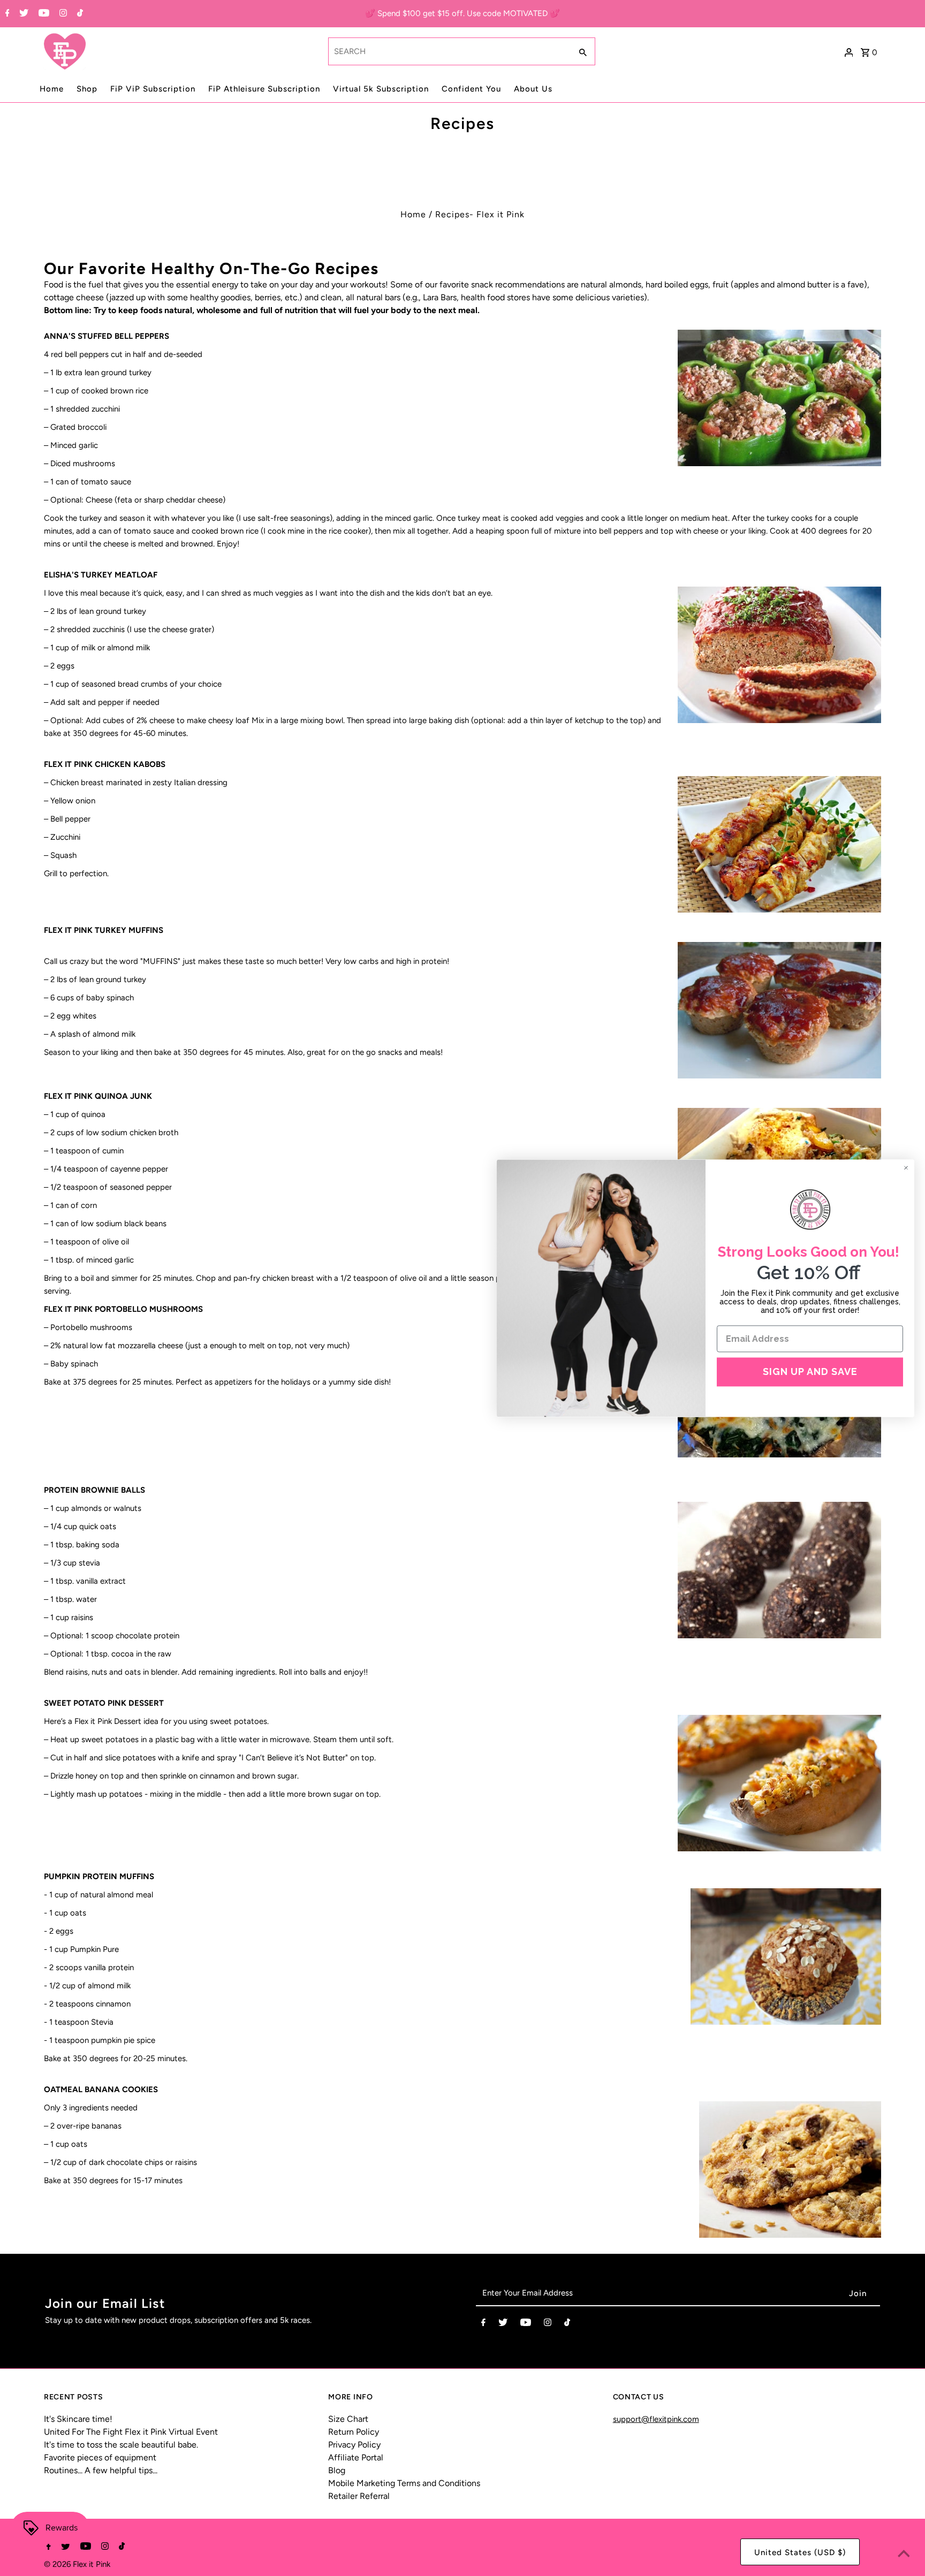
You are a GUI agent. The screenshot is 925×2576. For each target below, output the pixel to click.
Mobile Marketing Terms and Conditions (404, 2483)
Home (52, 89)
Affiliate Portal (356, 2457)
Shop (87, 89)
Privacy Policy (354, 2445)
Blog (337, 2470)
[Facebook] (6, 14)
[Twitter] (22, 14)
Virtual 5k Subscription (381, 89)
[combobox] (449, 51)
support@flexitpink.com (656, 2419)
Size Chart (348, 2419)
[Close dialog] (906, 1168)
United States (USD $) (800, 2552)
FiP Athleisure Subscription (264, 89)
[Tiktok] (79, 14)
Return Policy (354, 2432)
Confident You (471, 89)
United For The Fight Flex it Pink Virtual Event (131, 2432)
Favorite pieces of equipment (100, 2457)
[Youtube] (43, 14)
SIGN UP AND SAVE (810, 1372)
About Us (533, 89)
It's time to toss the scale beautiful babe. (121, 2445)
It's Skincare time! (78, 2419)
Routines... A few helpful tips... (101, 2470)
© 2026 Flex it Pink (77, 2564)
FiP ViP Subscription (153, 89)
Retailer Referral (359, 2496)
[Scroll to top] (904, 2555)
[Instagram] (62, 14)
